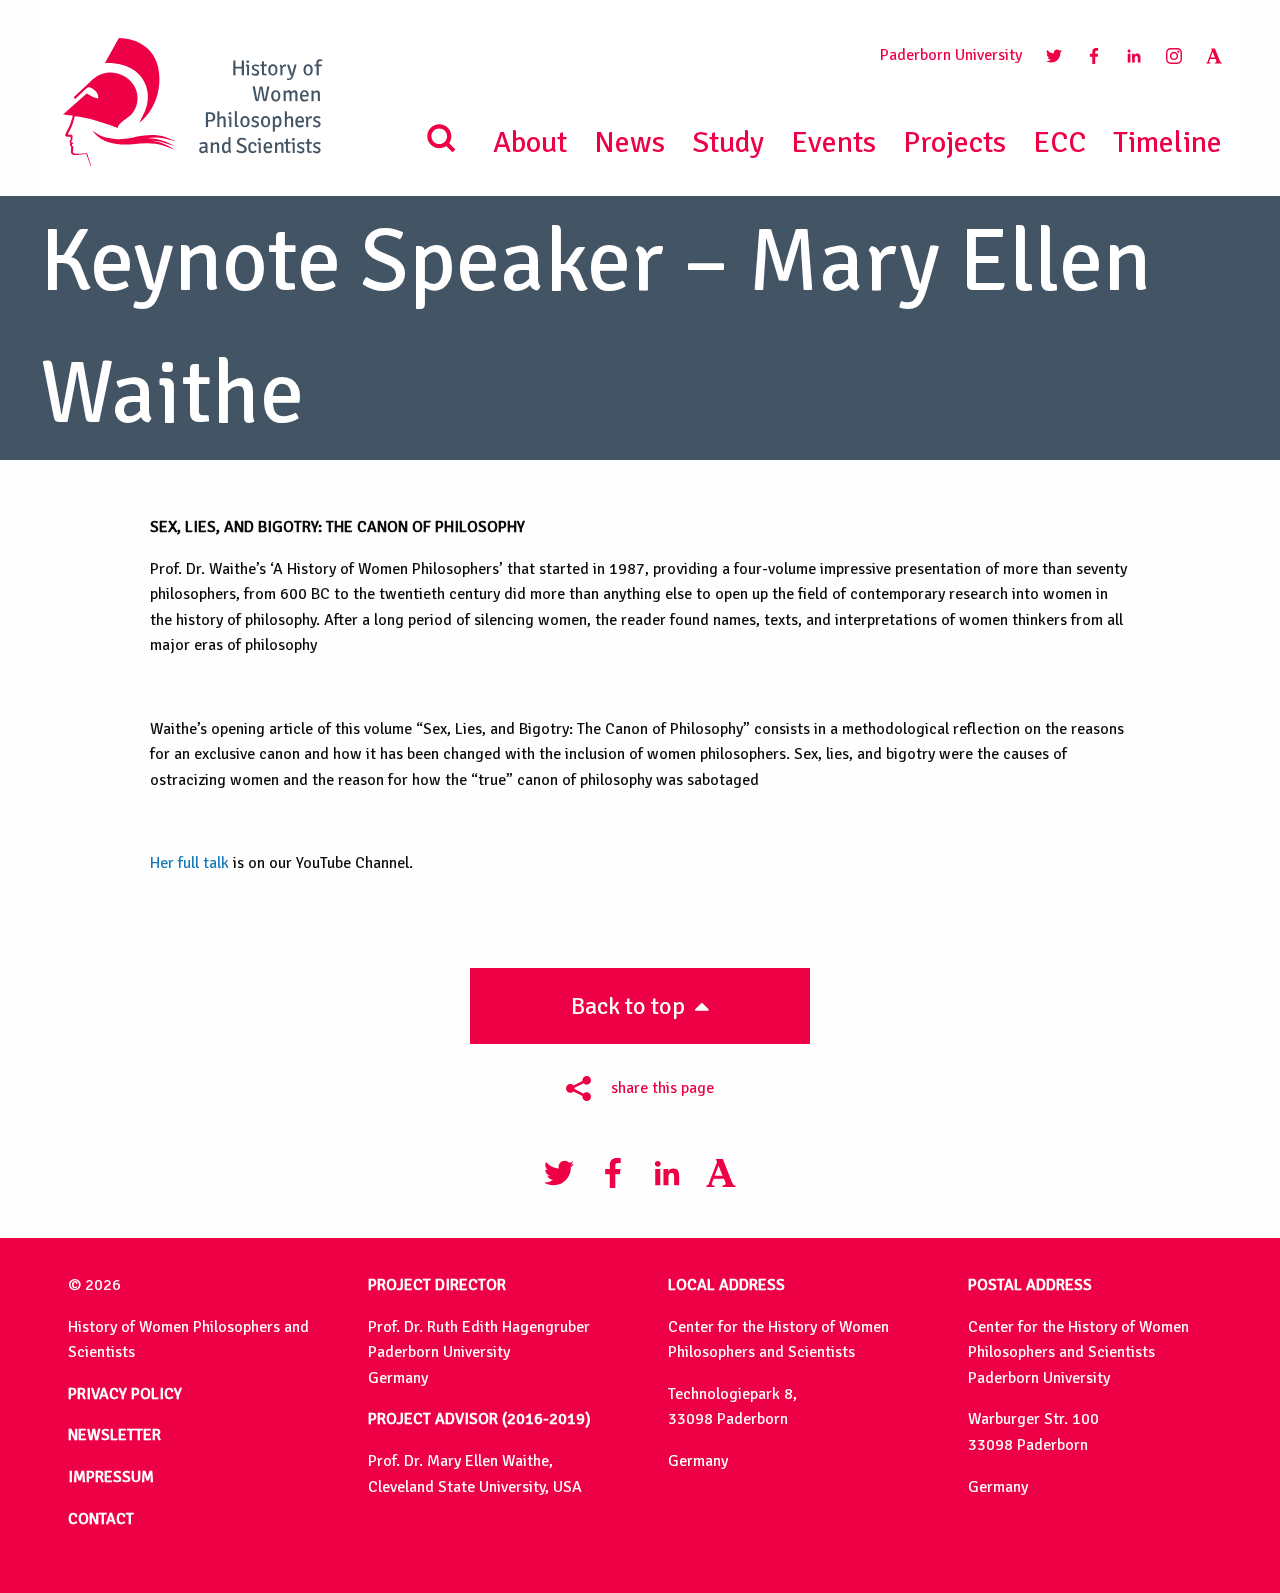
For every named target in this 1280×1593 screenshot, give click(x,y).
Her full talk (189, 863)
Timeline (1167, 142)
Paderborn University (951, 55)
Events (833, 142)
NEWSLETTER (114, 1435)
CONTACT (101, 1519)
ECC (1059, 142)
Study (728, 142)
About (530, 142)
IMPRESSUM (111, 1477)
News (629, 142)
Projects (954, 142)
